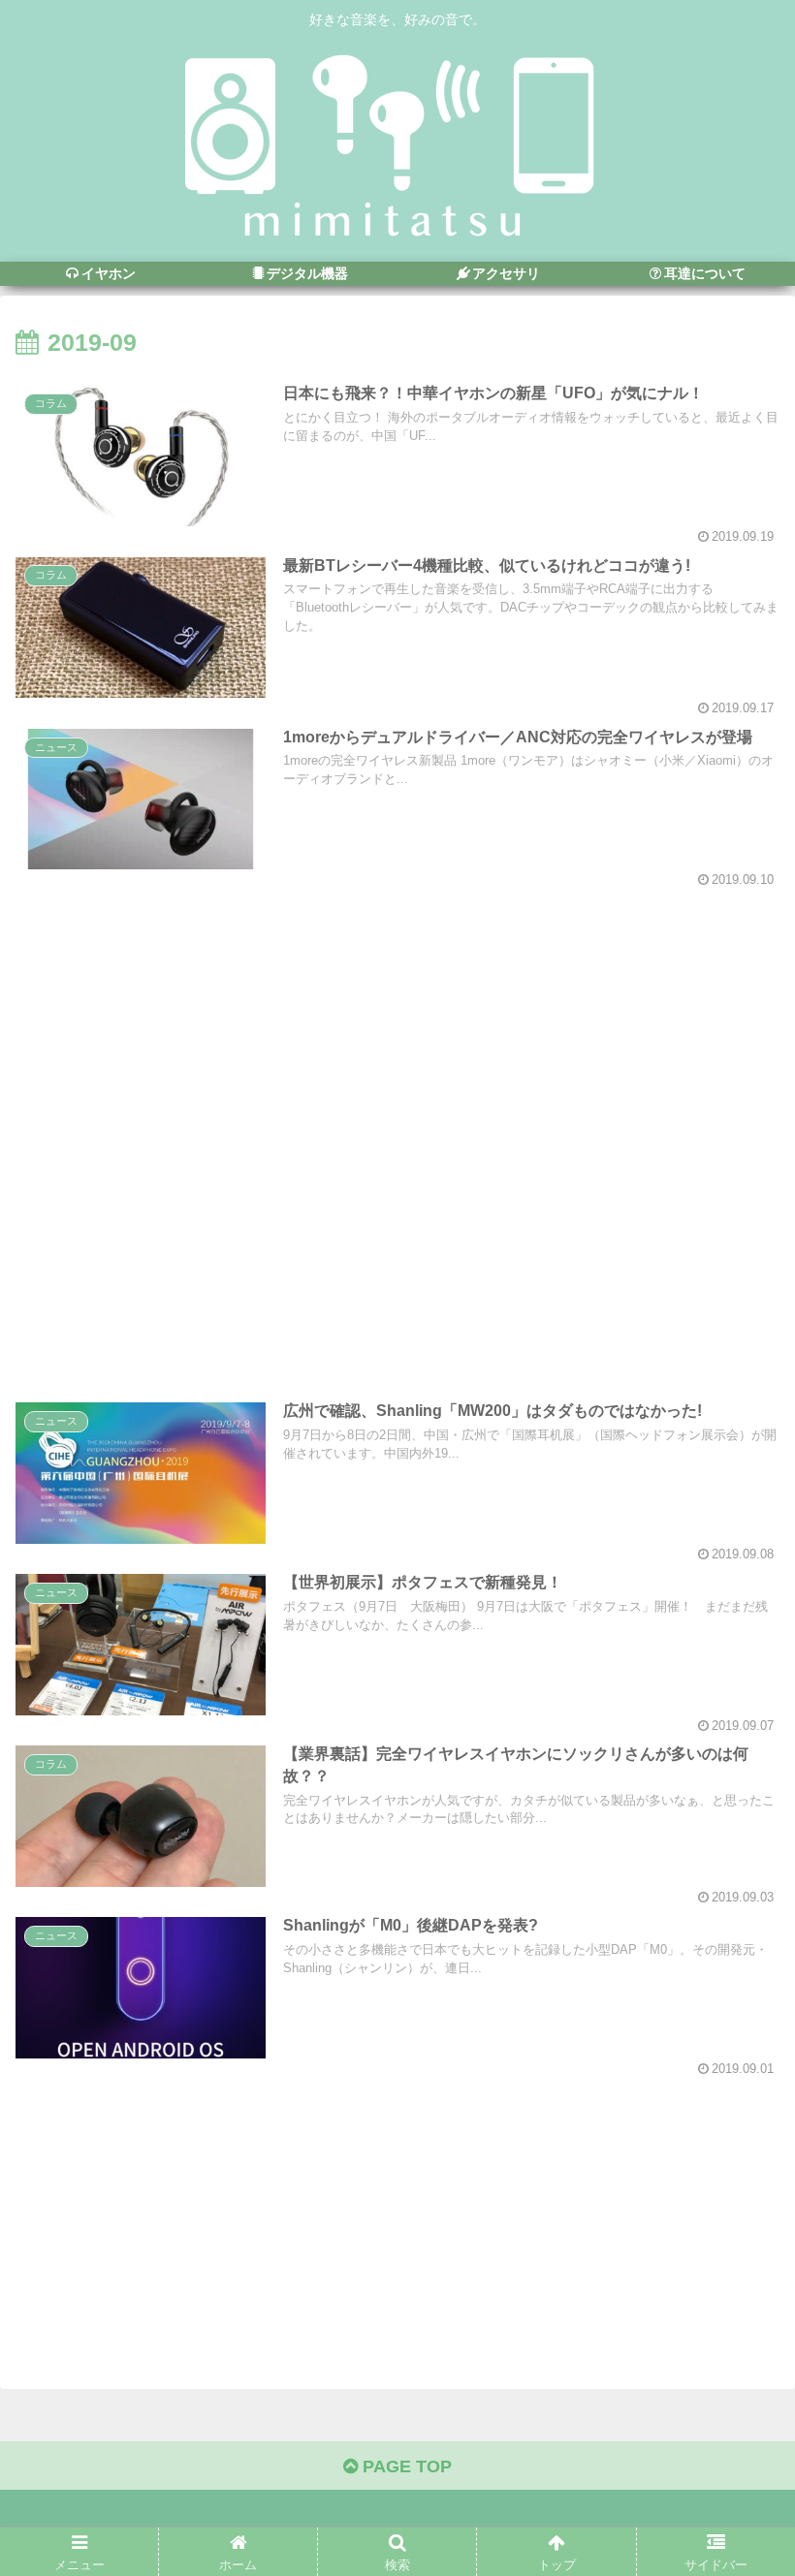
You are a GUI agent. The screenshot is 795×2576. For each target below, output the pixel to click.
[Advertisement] (397, 1128)
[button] (735, 1932)
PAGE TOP (405, 2466)
